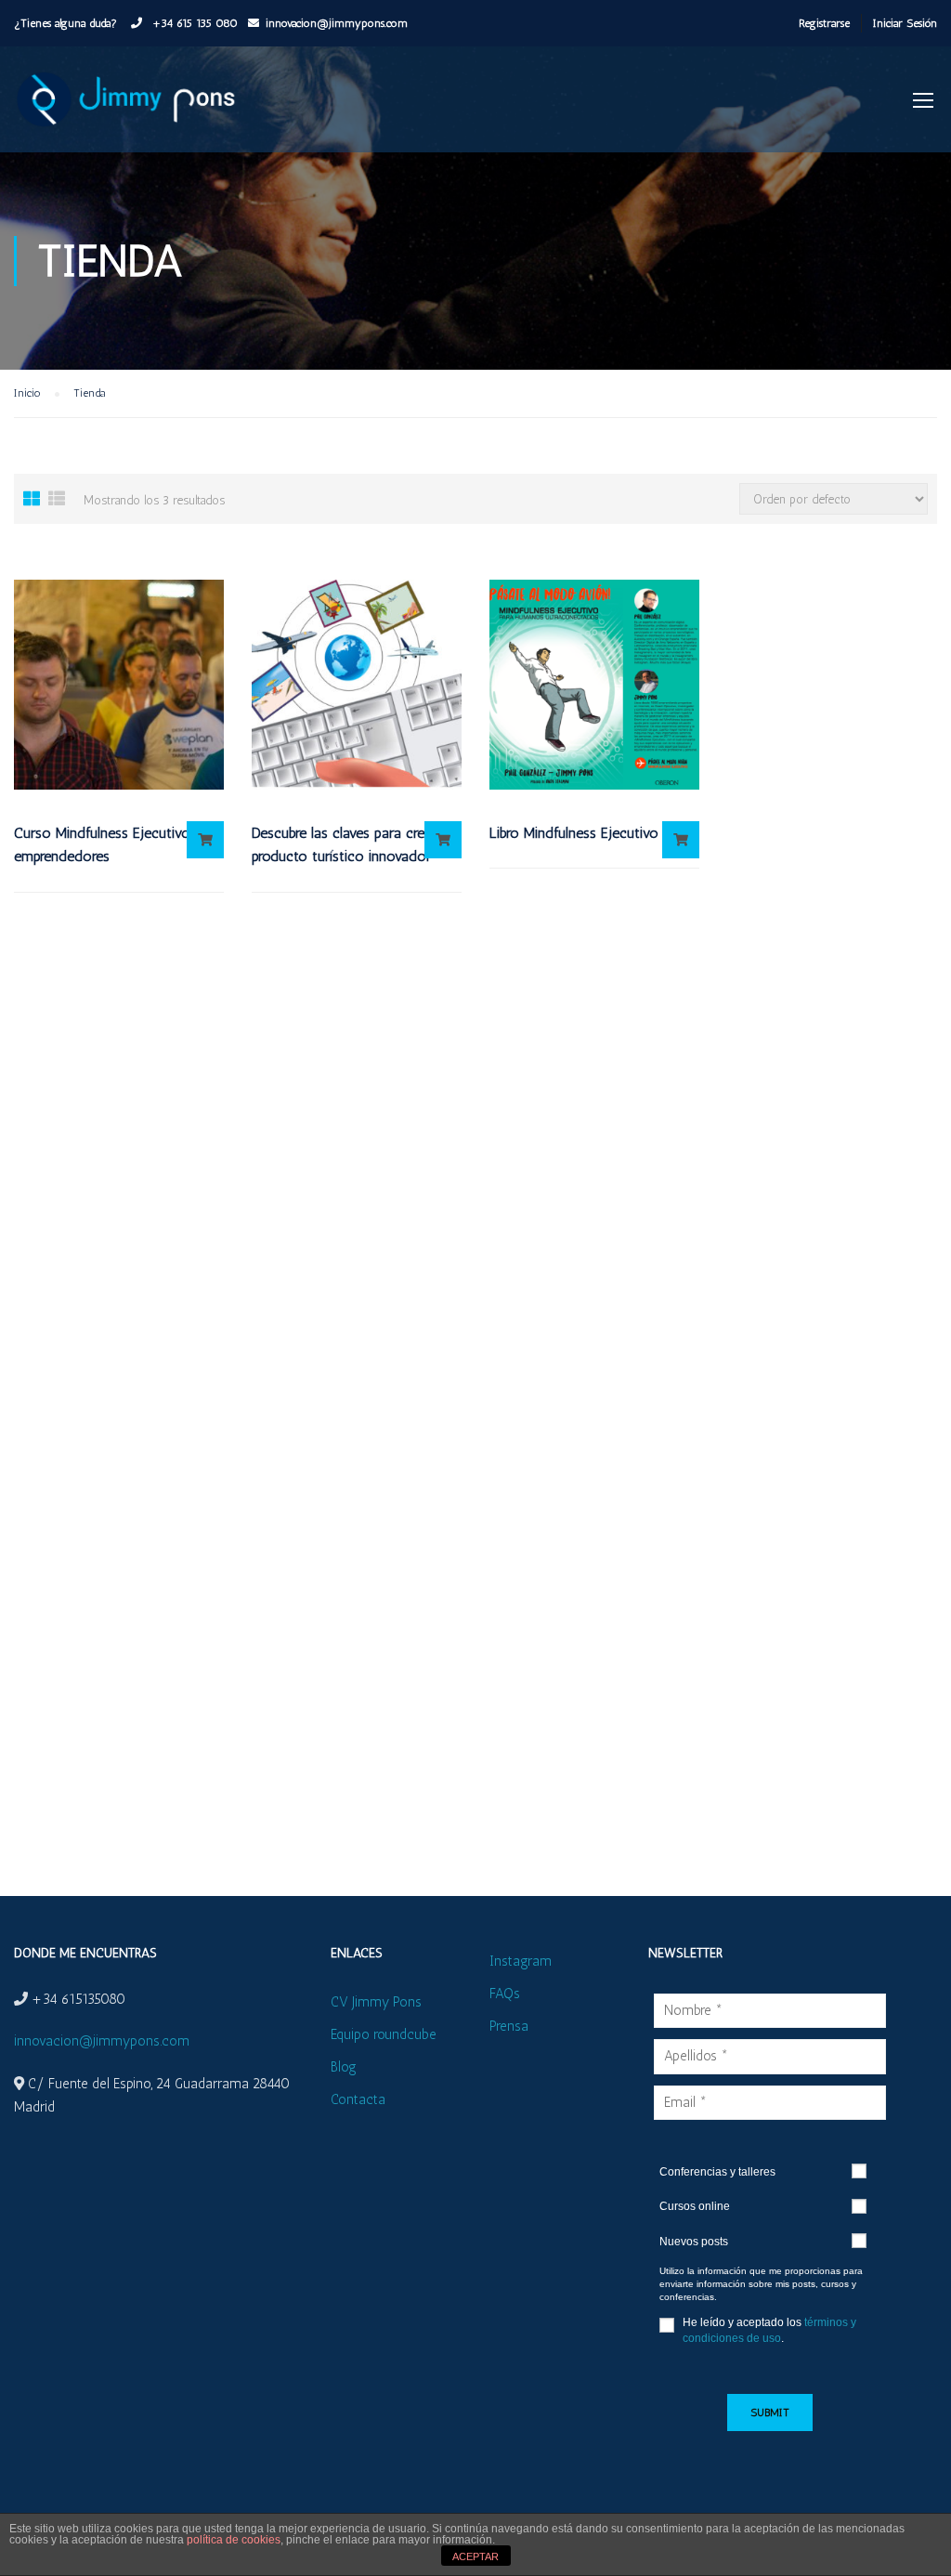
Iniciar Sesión (905, 23)
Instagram (521, 1961)
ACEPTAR (475, 2556)
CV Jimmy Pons (376, 2002)
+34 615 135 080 (193, 23)
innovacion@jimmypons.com (337, 23)
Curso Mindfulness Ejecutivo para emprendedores (118, 845)
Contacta (358, 2099)
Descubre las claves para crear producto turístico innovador (344, 845)
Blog (344, 2067)
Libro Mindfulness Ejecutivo (574, 833)
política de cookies (234, 2540)
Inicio (27, 393)
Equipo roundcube (384, 2034)
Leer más (205, 840)
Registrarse (824, 23)
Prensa (509, 2026)
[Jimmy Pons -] (130, 109)
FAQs (505, 1994)
